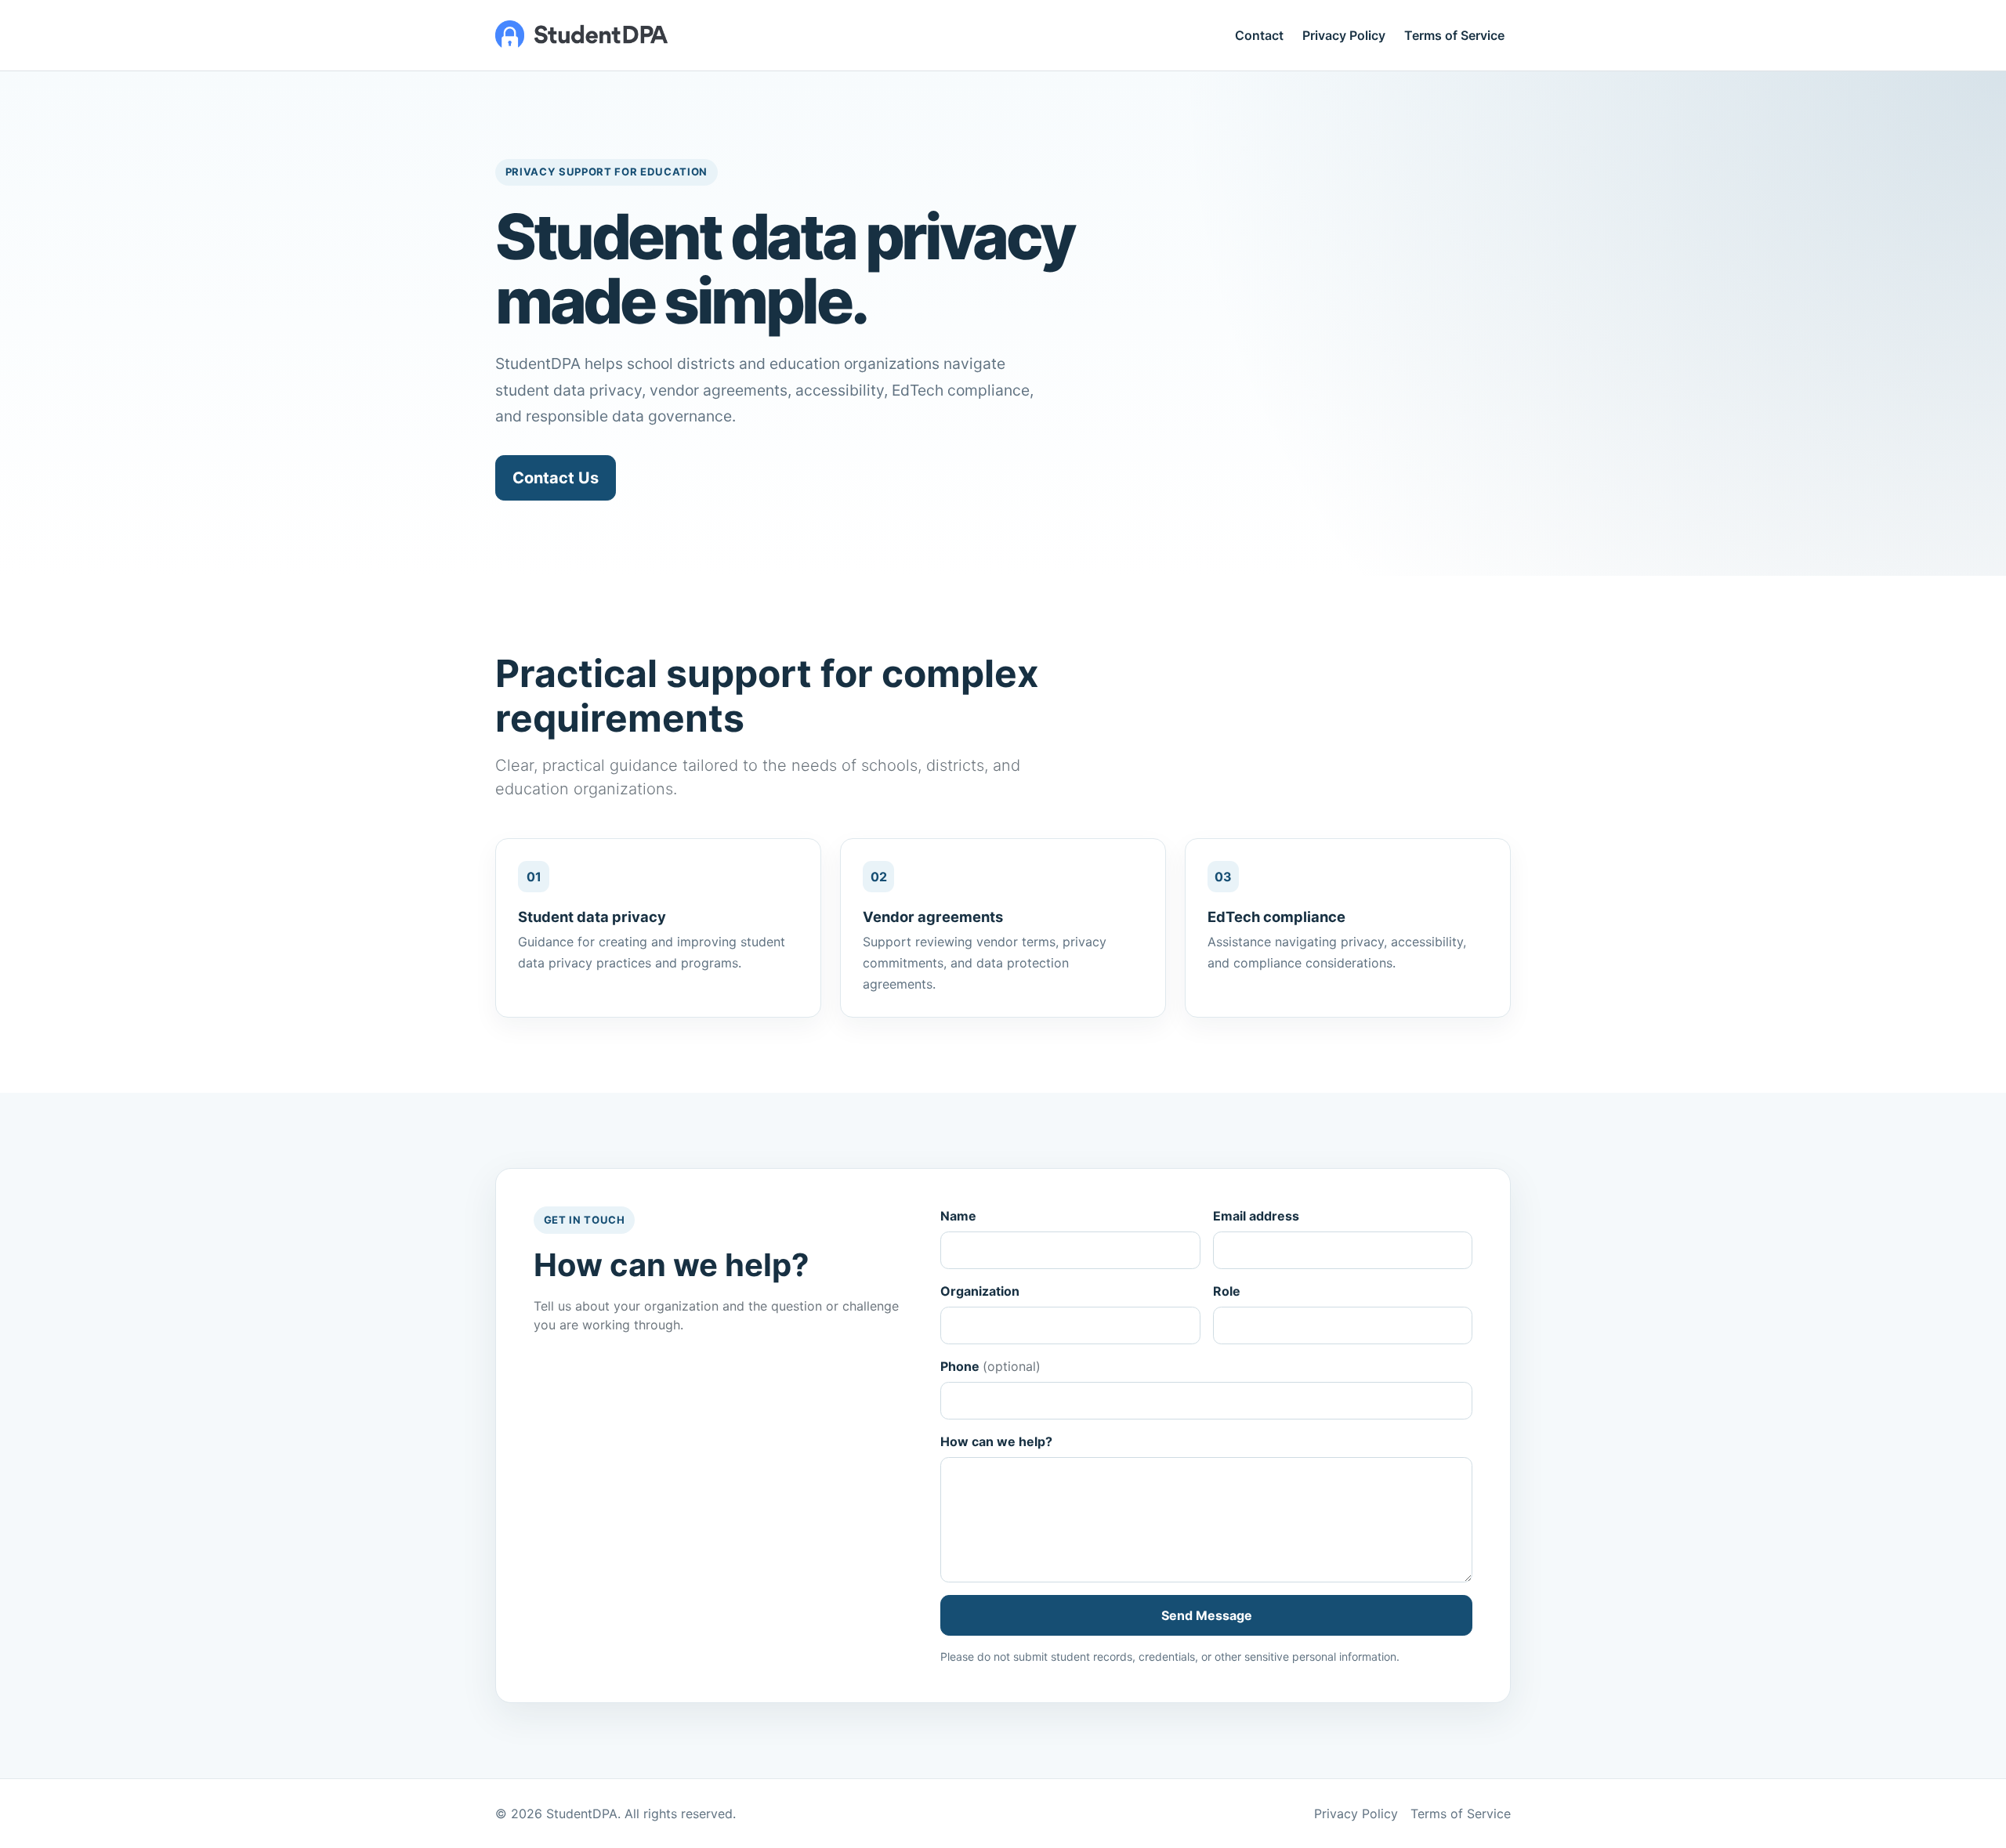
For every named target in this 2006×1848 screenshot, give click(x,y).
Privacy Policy (1344, 35)
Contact (1259, 35)
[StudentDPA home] (581, 35)
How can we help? (996, 1441)
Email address (1256, 1216)
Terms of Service (1454, 35)
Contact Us (556, 478)
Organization (980, 1291)
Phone (990, 1366)
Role (1227, 1291)
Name (958, 1216)
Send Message (1207, 1615)
